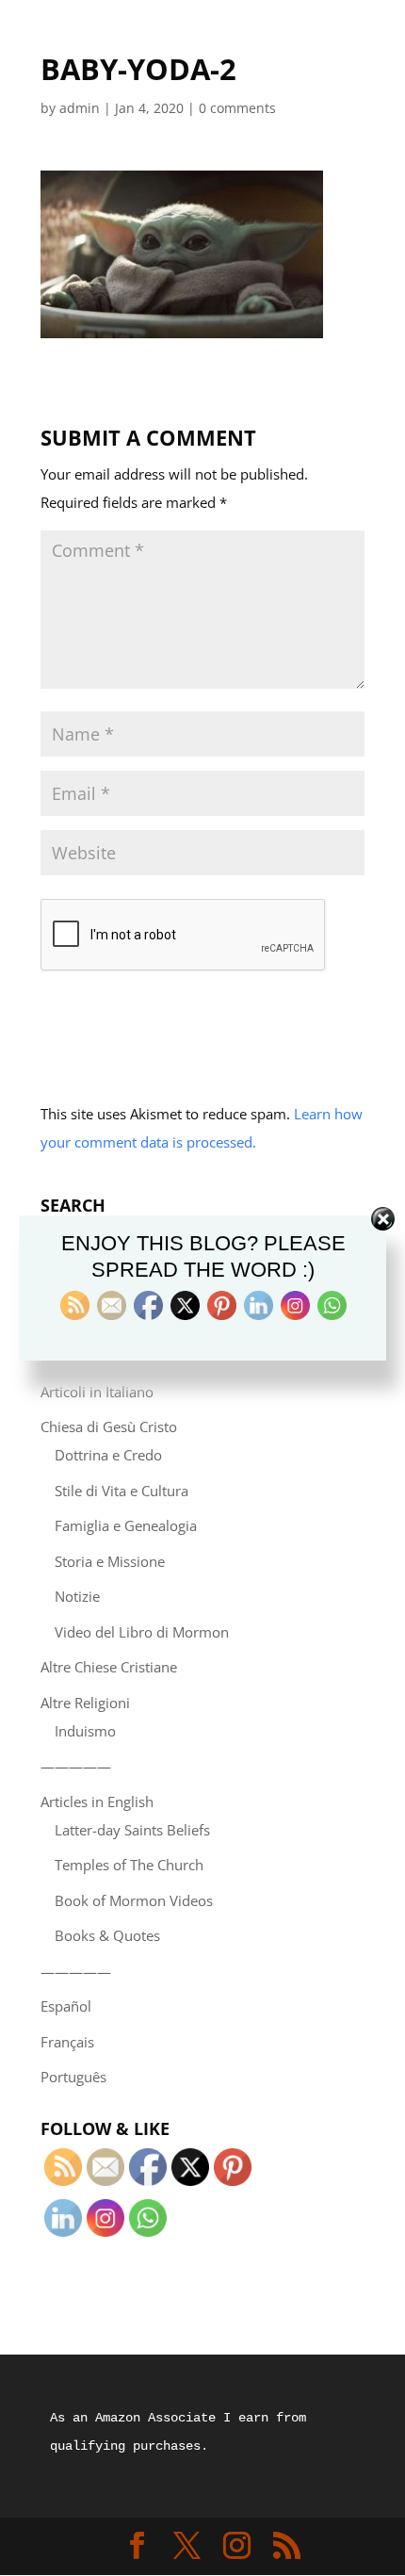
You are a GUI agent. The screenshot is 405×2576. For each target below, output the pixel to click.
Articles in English (97, 1802)
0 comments (237, 108)
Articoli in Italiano (97, 1392)
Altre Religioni (85, 1703)
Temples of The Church (129, 1865)
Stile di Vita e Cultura (121, 1491)
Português (73, 2077)
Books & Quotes (107, 1935)
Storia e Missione (110, 1561)
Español (66, 2006)
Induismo (85, 1731)
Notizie (77, 1596)
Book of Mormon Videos (134, 1900)
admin (80, 108)
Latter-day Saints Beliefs (132, 1830)
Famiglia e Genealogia (126, 1525)
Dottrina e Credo (108, 1455)
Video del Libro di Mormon (142, 1632)
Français (67, 2042)
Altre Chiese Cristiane (109, 1667)
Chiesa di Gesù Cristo (109, 1427)
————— (76, 1766)
